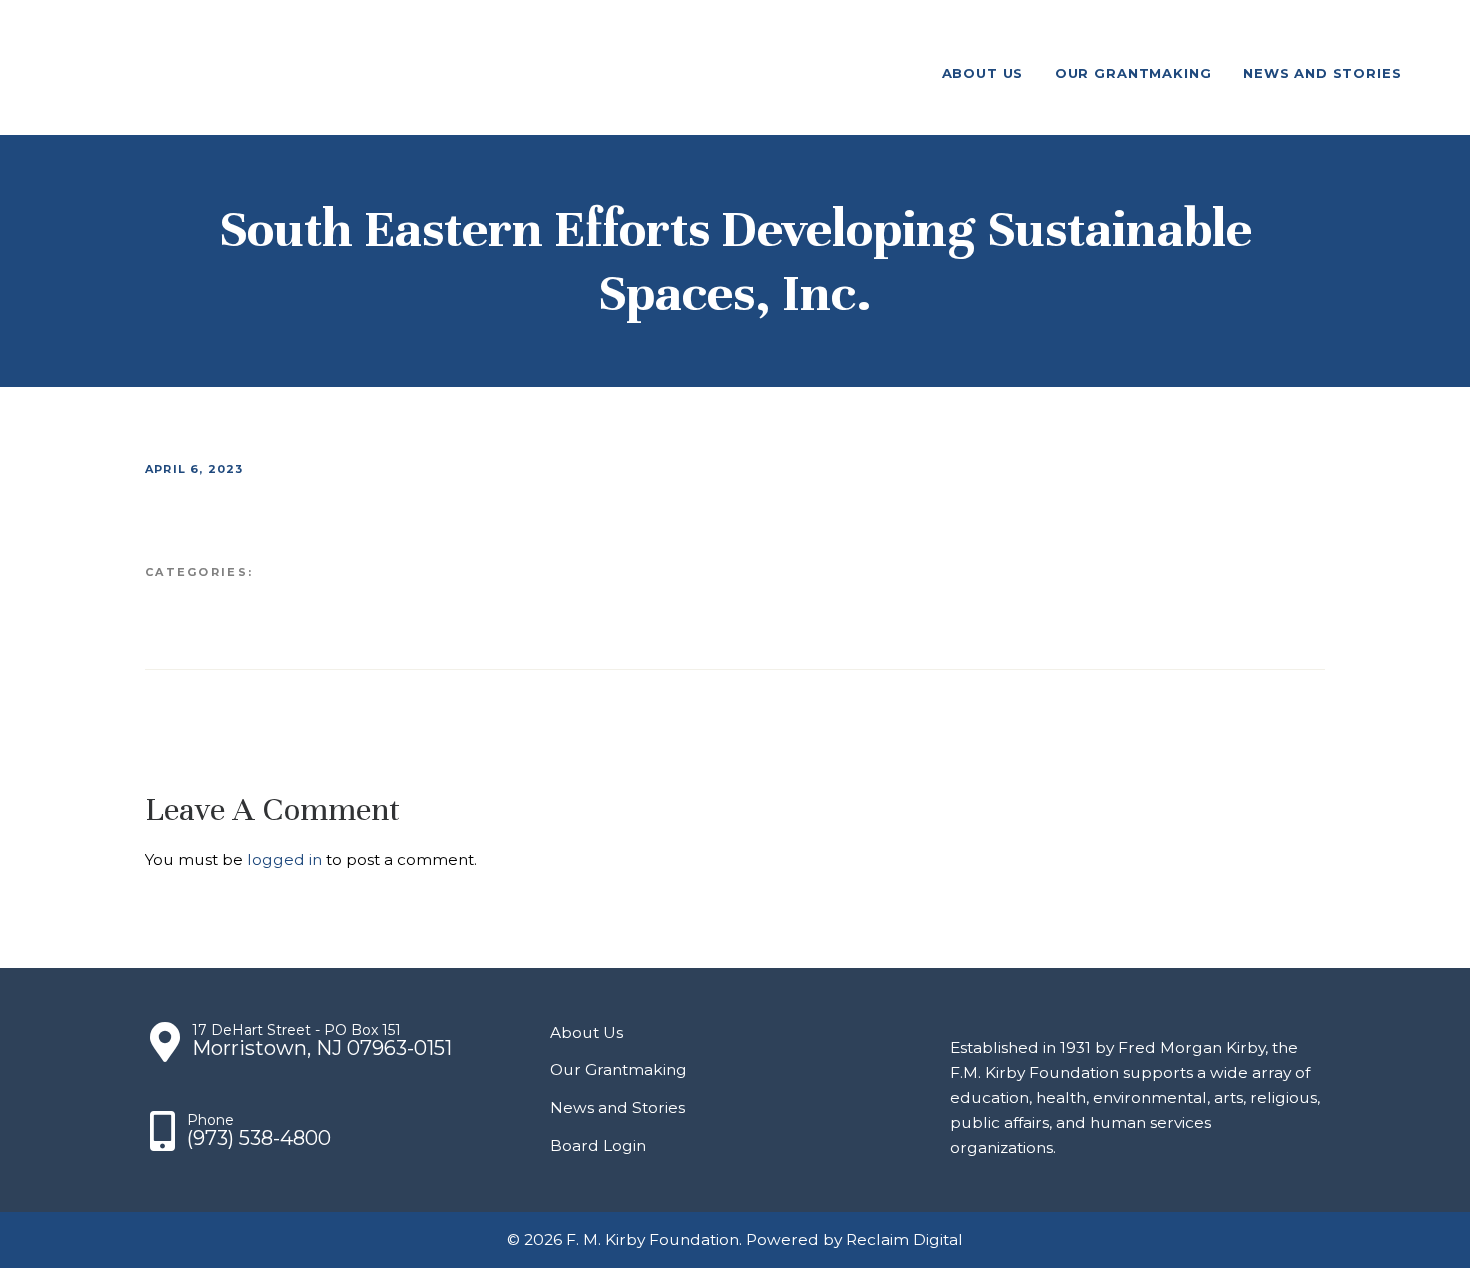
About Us (586, 1032)
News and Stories (617, 1107)
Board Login (598, 1145)
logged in (284, 859)
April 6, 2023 (194, 469)
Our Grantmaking (618, 1069)
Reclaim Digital (904, 1239)
